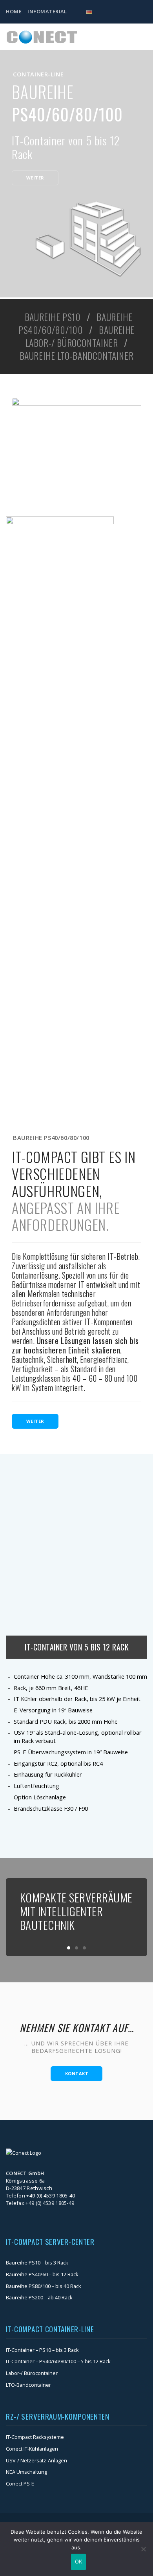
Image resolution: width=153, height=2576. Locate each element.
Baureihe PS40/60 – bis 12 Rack (42, 2274)
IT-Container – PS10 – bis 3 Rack (42, 2350)
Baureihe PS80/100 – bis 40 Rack (44, 2286)
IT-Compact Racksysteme (35, 2437)
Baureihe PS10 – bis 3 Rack (37, 2263)
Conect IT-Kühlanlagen (32, 2449)
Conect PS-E (20, 2484)
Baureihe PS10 (53, 317)
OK (79, 2562)
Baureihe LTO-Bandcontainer (77, 356)
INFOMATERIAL (47, 11)
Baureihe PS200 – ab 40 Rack (39, 2297)
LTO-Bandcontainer (28, 2385)
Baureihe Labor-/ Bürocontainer (80, 336)
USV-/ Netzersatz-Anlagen (36, 2460)
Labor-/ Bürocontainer (32, 2373)
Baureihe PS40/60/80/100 (75, 323)
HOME (14, 11)
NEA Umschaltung (26, 2472)
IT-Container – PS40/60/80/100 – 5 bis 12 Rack (58, 2361)
